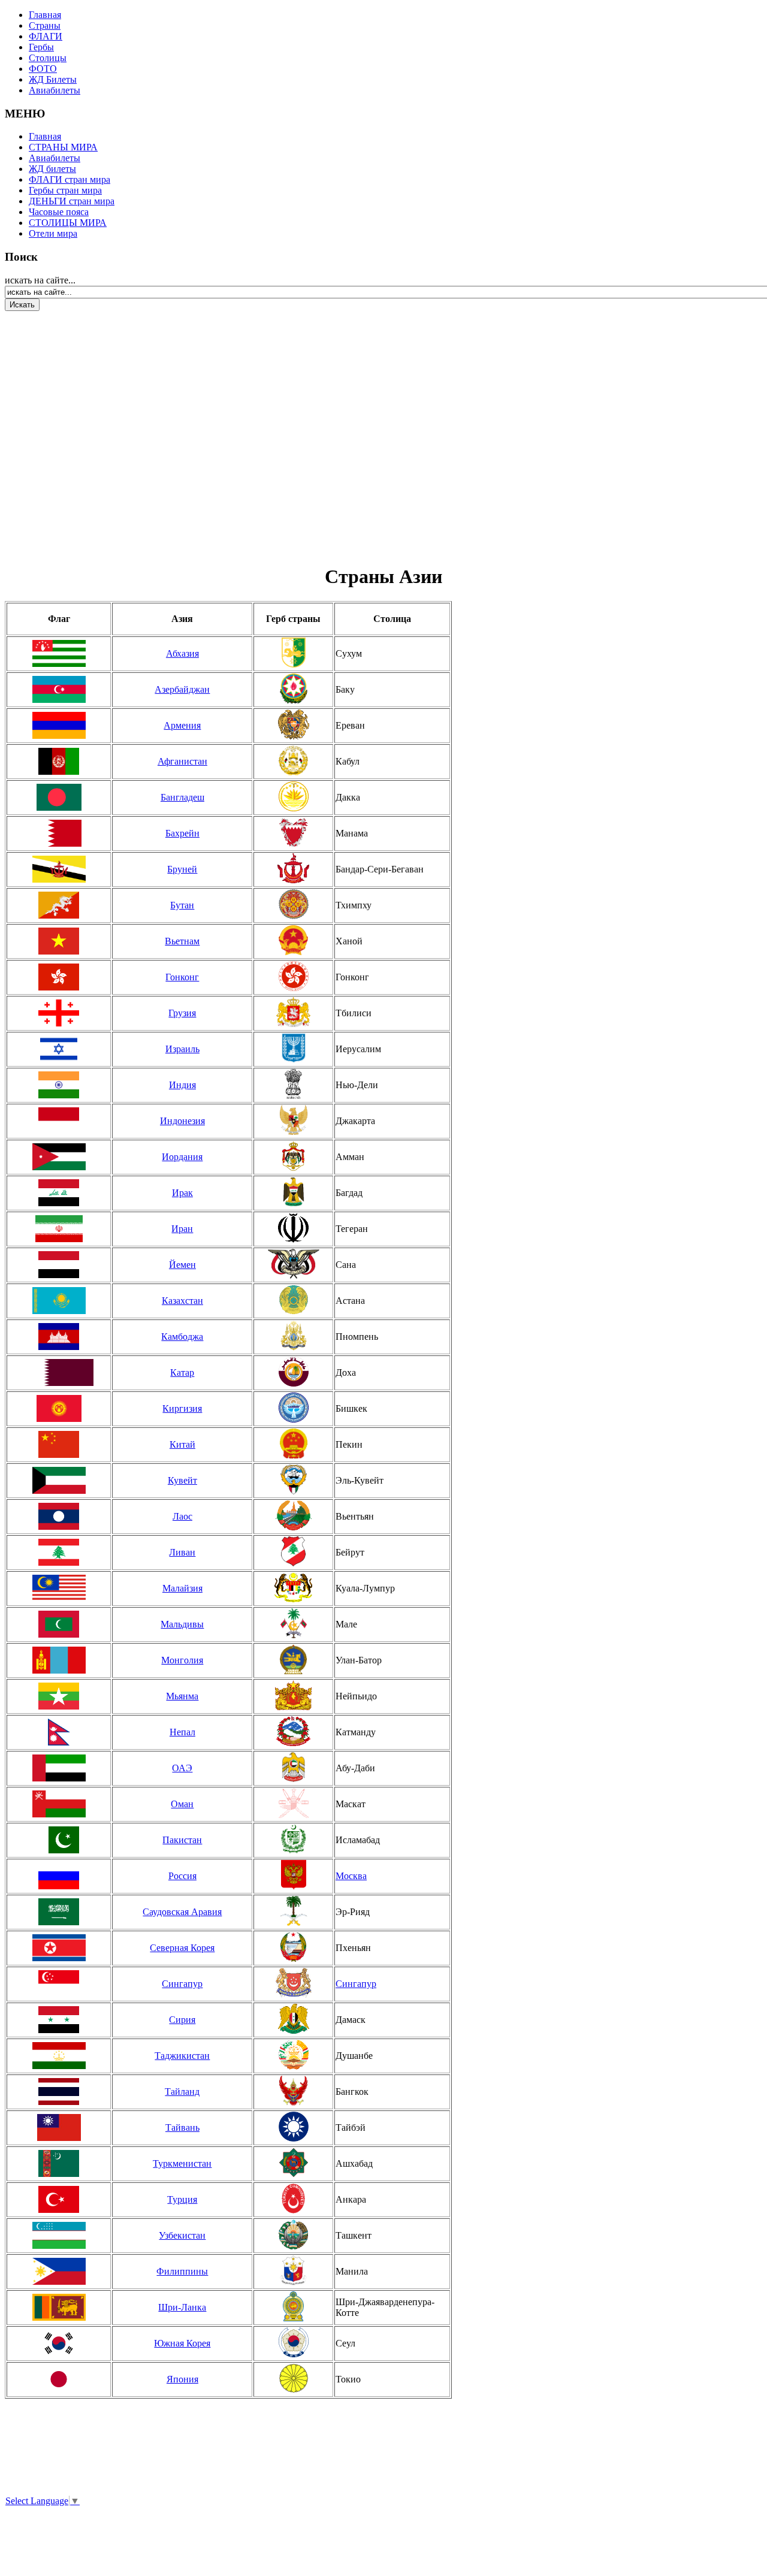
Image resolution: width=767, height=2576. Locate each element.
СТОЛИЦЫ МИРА (68, 223)
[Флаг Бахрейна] (59, 833)
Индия (182, 1085)
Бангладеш (182, 797)
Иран (182, 1229)
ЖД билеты (52, 169)
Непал (182, 1732)
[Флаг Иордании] (59, 1157)
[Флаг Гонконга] (59, 977)
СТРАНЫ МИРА (63, 147)
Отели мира (53, 233)
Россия (182, 1876)
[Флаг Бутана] (59, 905)
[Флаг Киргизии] (59, 1408)
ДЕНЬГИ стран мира (72, 201)
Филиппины (182, 2271)
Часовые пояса (59, 212)
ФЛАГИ (46, 36)
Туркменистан (182, 2163)
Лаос (182, 1516)
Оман (182, 1804)
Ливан (182, 1552)
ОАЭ (182, 1768)
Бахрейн (182, 833)
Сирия (182, 2020)
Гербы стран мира (65, 190)
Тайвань (182, 2127)
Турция (182, 2199)
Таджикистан (182, 2056)
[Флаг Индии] (59, 1085)
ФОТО (43, 69)
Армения (182, 725)
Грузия (182, 1013)
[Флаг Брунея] (59, 869)
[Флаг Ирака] (59, 1193)
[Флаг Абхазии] (59, 653)
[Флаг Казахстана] (59, 1301)
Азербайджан (182, 689)
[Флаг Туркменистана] (59, 2163)
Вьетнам (182, 941)
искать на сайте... (40, 280)
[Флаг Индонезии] (59, 1121)
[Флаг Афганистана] (59, 761)
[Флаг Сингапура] (59, 1984)
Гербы (41, 47)
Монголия (182, 1660)
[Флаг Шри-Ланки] (59, 2307)
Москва (351, 1876)
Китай (182, 1444)
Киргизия (182, 1408)
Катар (182, 1372)
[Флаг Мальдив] (59, 1624)
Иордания (182, 1157)
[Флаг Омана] (59, 1804)
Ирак (182, 1193)
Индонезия (182, 1121)
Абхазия (182, 653)
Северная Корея (182, 1948)
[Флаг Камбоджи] (59, 1337)
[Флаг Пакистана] (59, 1840)
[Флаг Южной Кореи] (59, 2343)
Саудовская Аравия (182, 1912)
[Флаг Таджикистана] (59, 2056)
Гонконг (182, 977)
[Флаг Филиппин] (59, 2271)
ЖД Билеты (53, 79)
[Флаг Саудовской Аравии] (59, 1912)
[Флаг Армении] (59, 725)
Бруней (182, 869)
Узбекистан (182, 2235)
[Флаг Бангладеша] (59, 797)
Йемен (182, 1265)
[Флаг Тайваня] (59, 2127)
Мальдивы (182, 1624)
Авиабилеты (55, 90)
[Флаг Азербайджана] (59, 689)
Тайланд (182, 2092)
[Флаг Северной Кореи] (59, 1948)
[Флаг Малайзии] (59, 1588)
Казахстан (182, 1301)
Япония (182, 2379)
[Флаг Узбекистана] (59, 2235)
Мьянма (182, 1696)
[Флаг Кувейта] (59, 1480)
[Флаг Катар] (59, 1372)
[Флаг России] (59, 1876)
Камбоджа (182, 1337)
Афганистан (182, 761)
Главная (45, 15)
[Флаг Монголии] (59, 1660)
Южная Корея (182, 2343)
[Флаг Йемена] (59, 1265)
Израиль (182, 1049)
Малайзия (182, 1588)
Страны (45, 25)
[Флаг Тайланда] (59, 2092)
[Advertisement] (77, 431)
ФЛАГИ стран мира (70, 179)
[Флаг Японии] (59, 2379)
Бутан (182, 905)
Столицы (48, 58)
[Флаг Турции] (59, 2199)
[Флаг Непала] (59, 1732)
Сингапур (182, 1984)
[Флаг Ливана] (59, 1552)
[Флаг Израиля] (59, 1049)
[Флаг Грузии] (59, 1013)
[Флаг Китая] (59, 1444)
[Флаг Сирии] (59, 2020)
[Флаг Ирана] (59, 1229)
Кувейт (182, 1480)
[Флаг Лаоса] (59, 1516)
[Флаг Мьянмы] (59, 1696)
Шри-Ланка (182, 2307)
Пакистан (182, 1840)
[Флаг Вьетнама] (59, 941)
